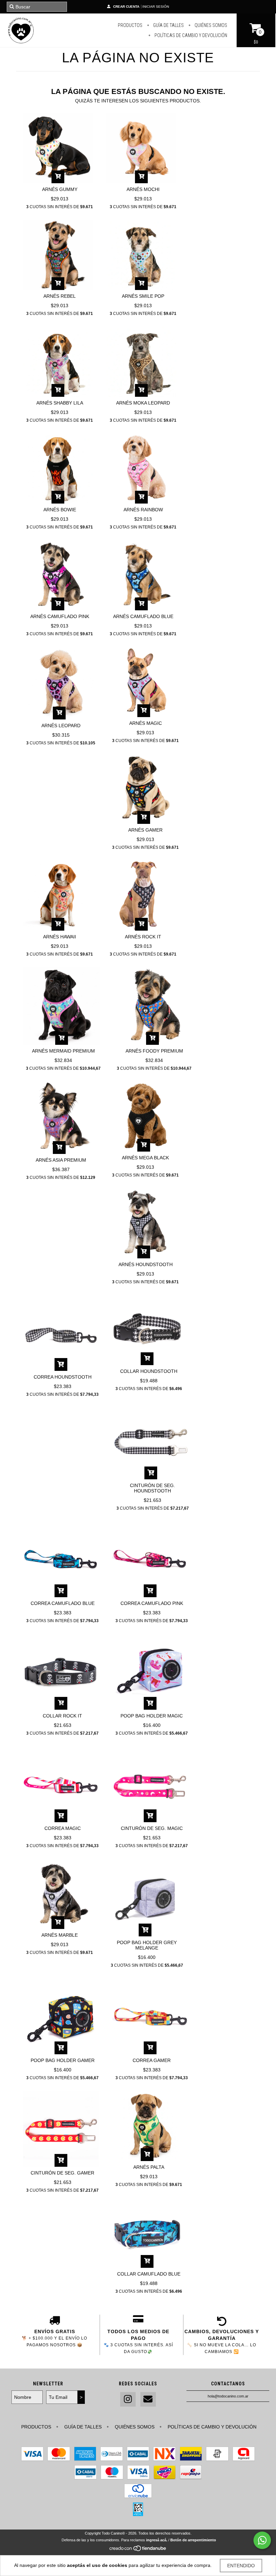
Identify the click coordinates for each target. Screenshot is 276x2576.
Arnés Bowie (60, 510)
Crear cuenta (126, 7)
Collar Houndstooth (149, 1371)
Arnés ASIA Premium (61, 1160)
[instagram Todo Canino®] (128, 2399)
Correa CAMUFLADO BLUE (63, 1603)
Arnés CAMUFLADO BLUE (143, 616)
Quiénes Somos (210, 25)
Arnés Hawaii (60, 937)
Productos (130, 25)
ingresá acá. (157, 2540)
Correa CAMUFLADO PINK (152, 1603)
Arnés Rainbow (143, 510)
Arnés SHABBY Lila (60, 403)
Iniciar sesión (156, 7)
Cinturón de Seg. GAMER (62, 2173)
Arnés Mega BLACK (145, 1158)
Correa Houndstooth (63, 1377)
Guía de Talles (168, 25)
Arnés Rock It (143, 937)
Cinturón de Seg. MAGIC (152, 1828)
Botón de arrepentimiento (193, 2540)
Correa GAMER (152, 2060)
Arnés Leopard (61, 726)
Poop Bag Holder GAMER (63, 2060)
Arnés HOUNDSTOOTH (146, 1264)
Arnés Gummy (60, 189)
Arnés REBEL (60, 296)
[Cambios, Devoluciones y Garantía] (222, 2321)
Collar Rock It (62, 1716)
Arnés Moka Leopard (143, 403)
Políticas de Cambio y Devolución (190, 35)
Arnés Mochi (143, 189)
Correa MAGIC (63, 1828)
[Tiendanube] (138, 2550)
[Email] (148, 2399)
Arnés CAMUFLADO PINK (60, 616)
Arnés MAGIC (146, 723)
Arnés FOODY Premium (154, 1051)
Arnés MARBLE (60, 1935)
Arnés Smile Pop (143, 296)
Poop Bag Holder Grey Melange (147, 1945)
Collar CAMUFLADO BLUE (149, 2274)
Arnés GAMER (145, 830)
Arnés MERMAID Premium (63, 1051)
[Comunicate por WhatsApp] (262, 2540)
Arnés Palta (149, 2167)
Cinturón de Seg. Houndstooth (152, 1488)
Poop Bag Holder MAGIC (152, 1716)
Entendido (241, 2566)
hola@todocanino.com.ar (228, 2396)
